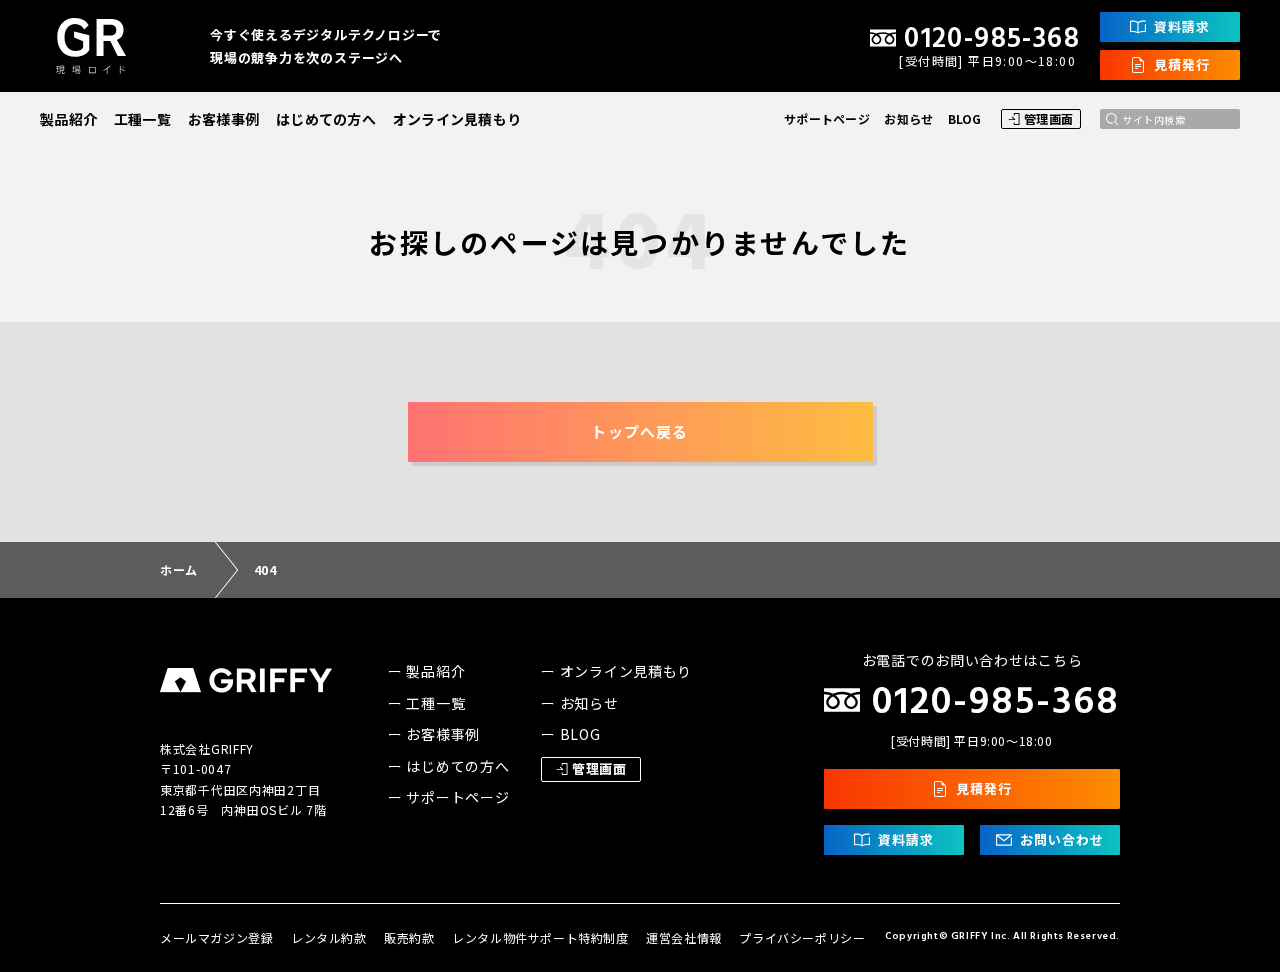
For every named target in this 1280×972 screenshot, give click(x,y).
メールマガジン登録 (216, 937)
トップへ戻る (639, 431)
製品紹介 (68, 119)
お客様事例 (223, 119)
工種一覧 (142, 119)
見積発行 (1182, 64)
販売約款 (409, 937)
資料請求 (1182, 26)
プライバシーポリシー (802, 937)
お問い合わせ (1062, 839)
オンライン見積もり (457, 119)
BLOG (965, 118)
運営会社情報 (684, 937)
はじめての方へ (326, 119)
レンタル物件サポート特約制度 (540, 937)
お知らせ (908, 118)
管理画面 (1049, 118)
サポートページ (827, 118)
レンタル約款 (329, 937)
